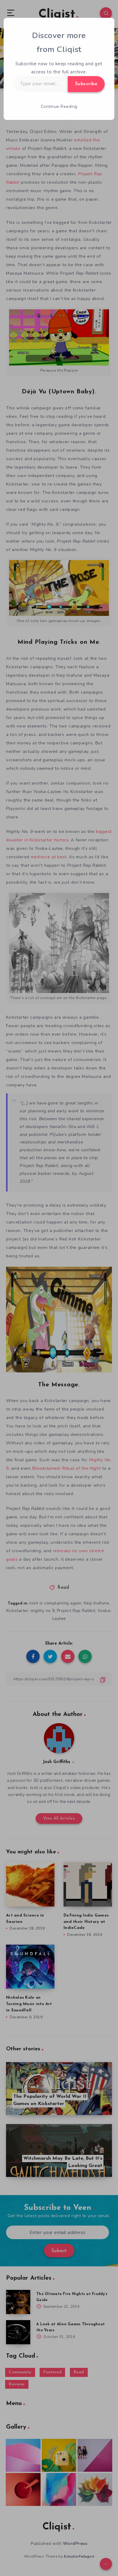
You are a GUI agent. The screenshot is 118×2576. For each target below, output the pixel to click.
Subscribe (86, 84)
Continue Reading (59, 106)
